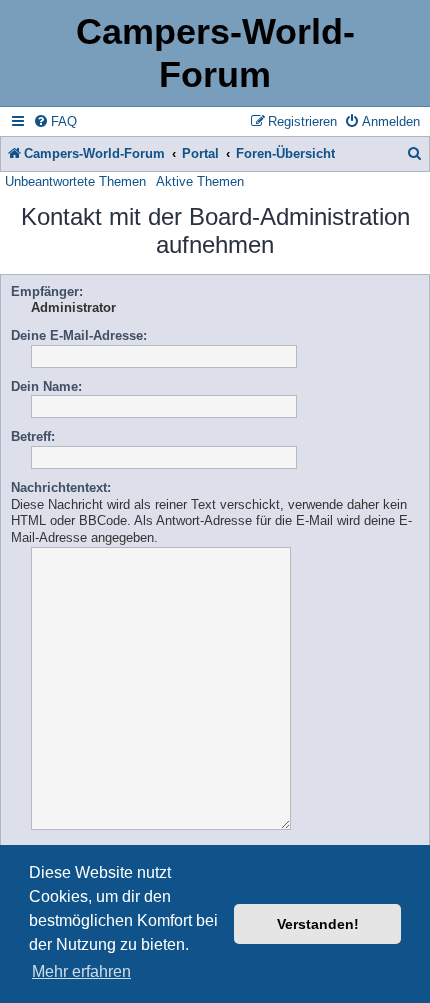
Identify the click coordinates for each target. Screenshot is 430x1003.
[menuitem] (55, 121)
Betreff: (33, 436)
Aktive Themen (200, 181)
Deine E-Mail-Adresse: (79, 335)
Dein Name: (46, 386)
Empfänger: (47, 291)
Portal (200, 153)
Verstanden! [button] (318, 924)
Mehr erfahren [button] (81, 971)
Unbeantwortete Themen (75, 181)
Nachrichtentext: (61, 487)
